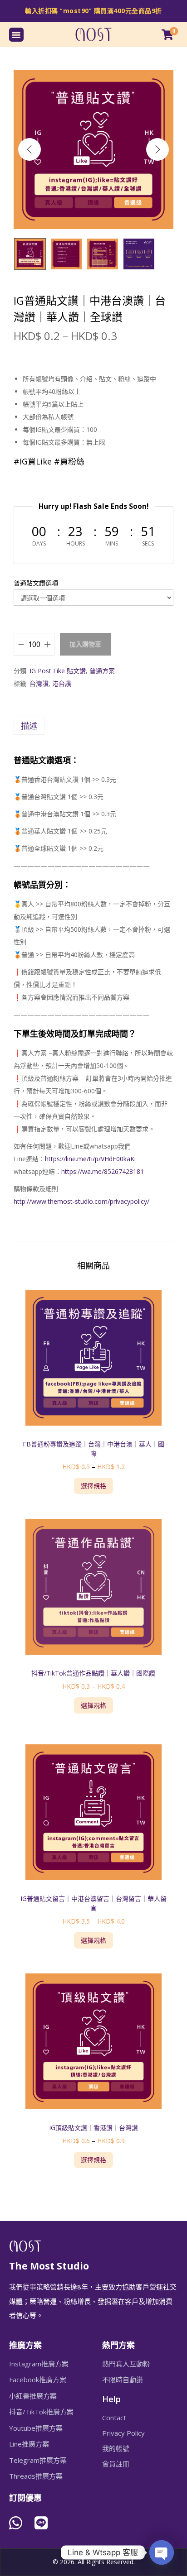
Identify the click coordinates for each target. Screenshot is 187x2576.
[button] (16, 35)
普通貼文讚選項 (36, 583)
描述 (29, 726)
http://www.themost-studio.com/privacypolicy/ (81, 1201)
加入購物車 (85, 644)
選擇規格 (93, 1486)
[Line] (41, 2523)
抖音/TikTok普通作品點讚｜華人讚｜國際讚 (93, 1673)
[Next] (157, 149)
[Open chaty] (162, 2552)
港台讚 (62, 683)
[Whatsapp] (16, 2523)
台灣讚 (39, 683)
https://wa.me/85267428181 (103, 1171)
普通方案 (102, 671)
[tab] (93, 726)
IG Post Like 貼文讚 (58, 671)
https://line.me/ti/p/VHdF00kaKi (90, 1159)
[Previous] (30, 149)
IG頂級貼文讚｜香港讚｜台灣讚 (93, 2128)
